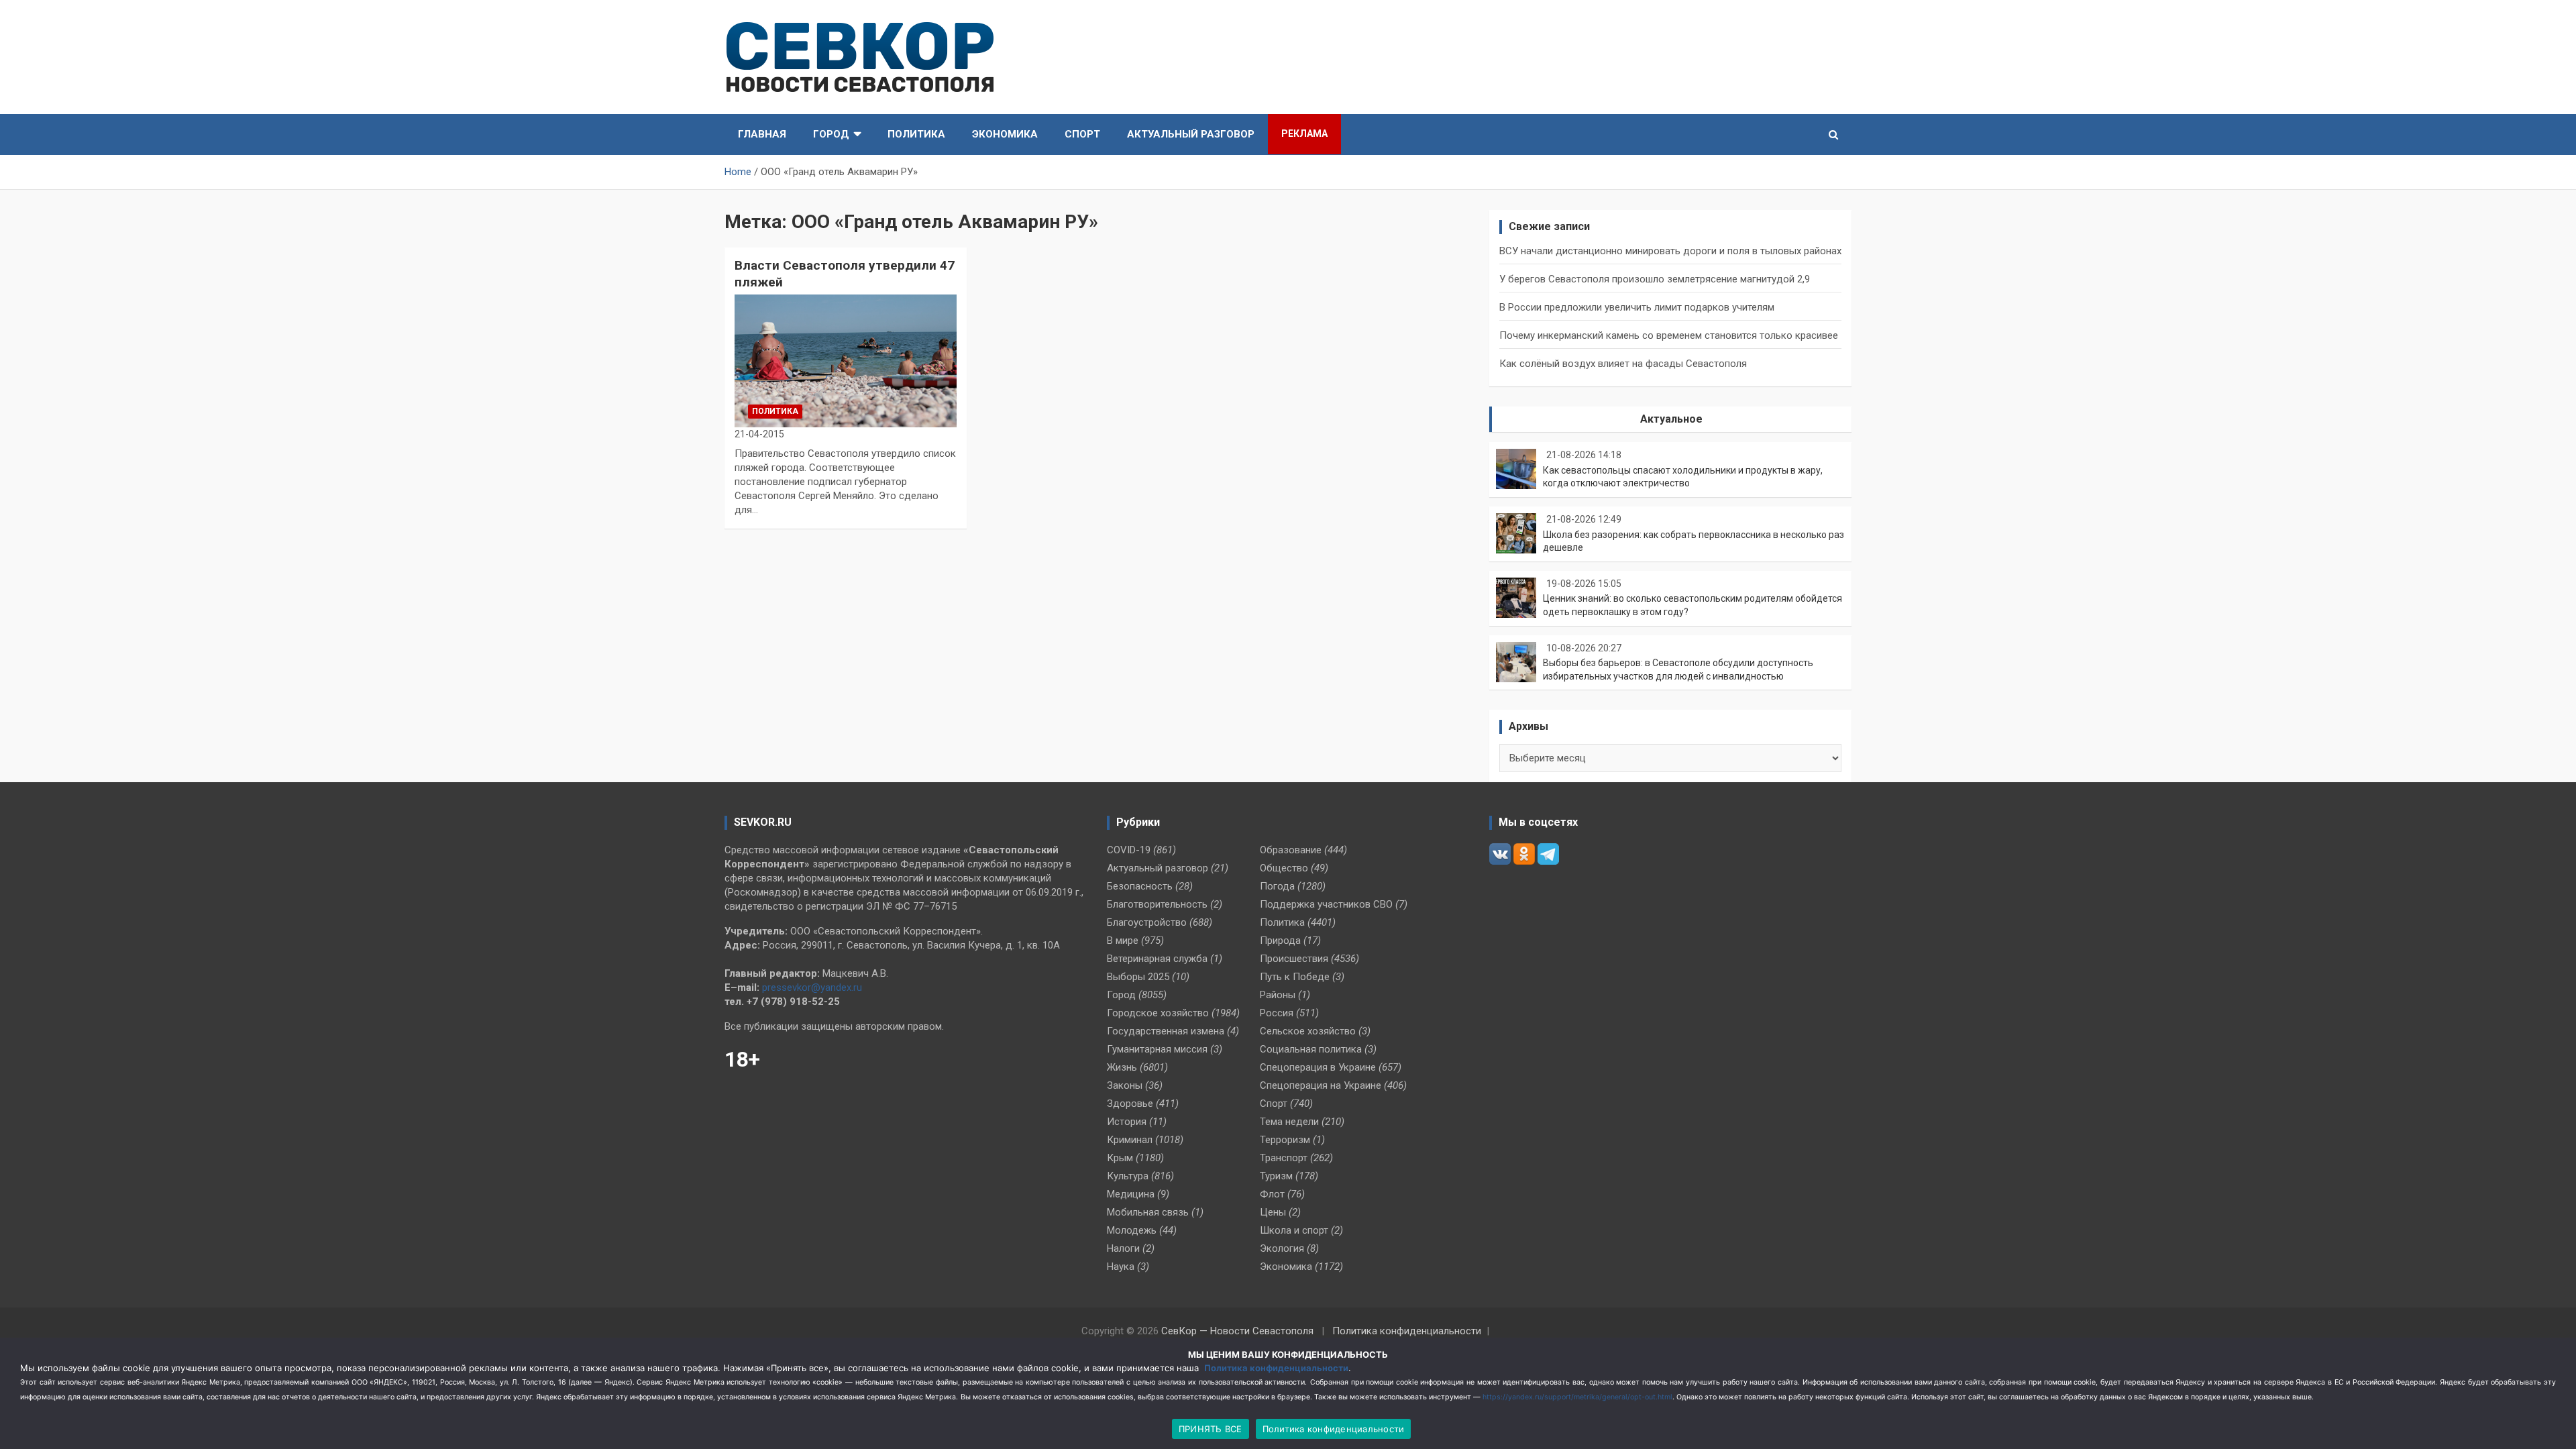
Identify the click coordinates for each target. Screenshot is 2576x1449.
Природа (1280, 941)
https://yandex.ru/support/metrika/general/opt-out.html (1577, 1397)
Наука (1121, 1267)
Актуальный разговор (1191, 134)
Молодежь (1132, 1230)
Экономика (1005, 134)
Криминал (1130, 1140)
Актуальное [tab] (1671, 419)
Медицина (1131, 1194)
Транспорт (1284, 1158)
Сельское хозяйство (1308, 1031)
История (1127, 1122)
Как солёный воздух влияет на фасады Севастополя (1623, 364)
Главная (762, 134)
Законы (1125, 1085)
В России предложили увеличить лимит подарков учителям (1637, 307)
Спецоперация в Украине (1318, 1067)
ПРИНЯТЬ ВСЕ (1211, 1429)
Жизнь (1122, 1067)
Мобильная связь (1148, 1212)
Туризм (1276, 1176)
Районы (1278, 995)
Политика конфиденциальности (1407, 1331)
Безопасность (1140, 886)
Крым (1120, 1158)
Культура (1128, 1176)
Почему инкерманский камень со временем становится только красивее (1669, 335)
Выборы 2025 (1138, 977)
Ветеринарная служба (1157, 959)
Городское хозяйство (1158, 1013)
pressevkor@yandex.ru (812, 987)
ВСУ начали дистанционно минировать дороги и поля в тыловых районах (1670, 251)
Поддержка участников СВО (1326, 904)
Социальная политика (1311, 1049)
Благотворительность (1157, 904)
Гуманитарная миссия (1157, 1049)
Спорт (1082, 134)
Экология (1282, 1248)
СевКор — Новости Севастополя (1237, 1331)
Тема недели (1289, 1122)
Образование (1291, 850)
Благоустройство (1147, 922)
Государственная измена (1166, 1031)
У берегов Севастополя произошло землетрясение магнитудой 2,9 (1655, 279)
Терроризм (1285, 1140)
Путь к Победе (1295, 977)
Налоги (1123, 1248)
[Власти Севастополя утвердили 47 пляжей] (846, 361)
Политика (916, 134)
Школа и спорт (1294, 1230)
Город (831, 134)
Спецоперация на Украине (1321, 1085)
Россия (1277, 1013)
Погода (1277, 886)
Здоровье (1130, 1104)
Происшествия (1294, 959)
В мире (1123, 941)
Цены (1273, 1212)
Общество (1284, 868)
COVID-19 (1129, 850)
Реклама (1304, 133)
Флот (1272, 1194)
